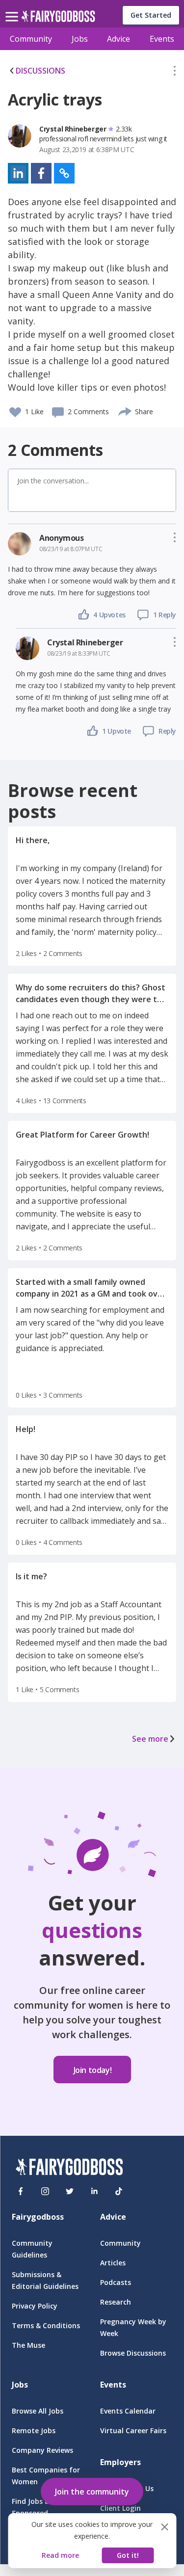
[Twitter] (70, 2191)
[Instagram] (45, 2191)
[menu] (13, 9)
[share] (125, 410)
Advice (118, 39)
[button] (175, 73)
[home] (58, 19)
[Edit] (175, 73)
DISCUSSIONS (40, 71)
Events (162, 39)
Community (31, 39)
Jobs (80, 39)
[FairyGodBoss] (69, 2168)
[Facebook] (21, 2191)
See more (150, 1739)
